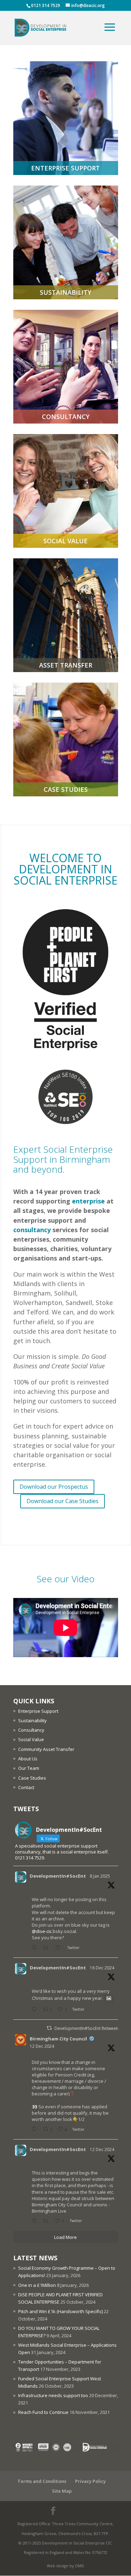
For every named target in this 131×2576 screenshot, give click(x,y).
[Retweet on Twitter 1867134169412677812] (47, 2221)
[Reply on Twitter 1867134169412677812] (36, 2221)
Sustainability (32, 1720)
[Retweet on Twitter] (49, 2028)
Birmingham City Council (58, 2039)
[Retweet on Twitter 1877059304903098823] (47, 1948)
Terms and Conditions (42, 2481)
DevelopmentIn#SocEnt (58, 1876)
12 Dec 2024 (42, 2046)
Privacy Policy (90, 2481)
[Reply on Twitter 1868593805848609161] (36, 2010)
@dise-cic (42, 1931)
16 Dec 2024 (102, 1968)
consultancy (32, 1230)
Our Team (29, 1768)
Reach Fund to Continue (43, 2412)
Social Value (31, 1739)
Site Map (62, 2491)
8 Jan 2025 (100, 1876)
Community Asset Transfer (46, 1749)
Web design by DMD (65, 2566)
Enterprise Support (38, 1711)
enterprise (88, 1201)
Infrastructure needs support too (53, 2395)
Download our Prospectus (54, 1487)
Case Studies (32, 1778)
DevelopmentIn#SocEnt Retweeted (89, 2028)
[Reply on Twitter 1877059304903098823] (36, 1948)
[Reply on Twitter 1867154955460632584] (36, 2130)
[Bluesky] (86, 2512)
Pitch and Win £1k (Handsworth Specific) (60, 2311)
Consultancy (31, 1730)
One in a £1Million (37, 2285)
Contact (26, 1787)
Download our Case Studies (63, 1501)
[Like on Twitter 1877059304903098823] (60, 1948)
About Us (28, 1759)
